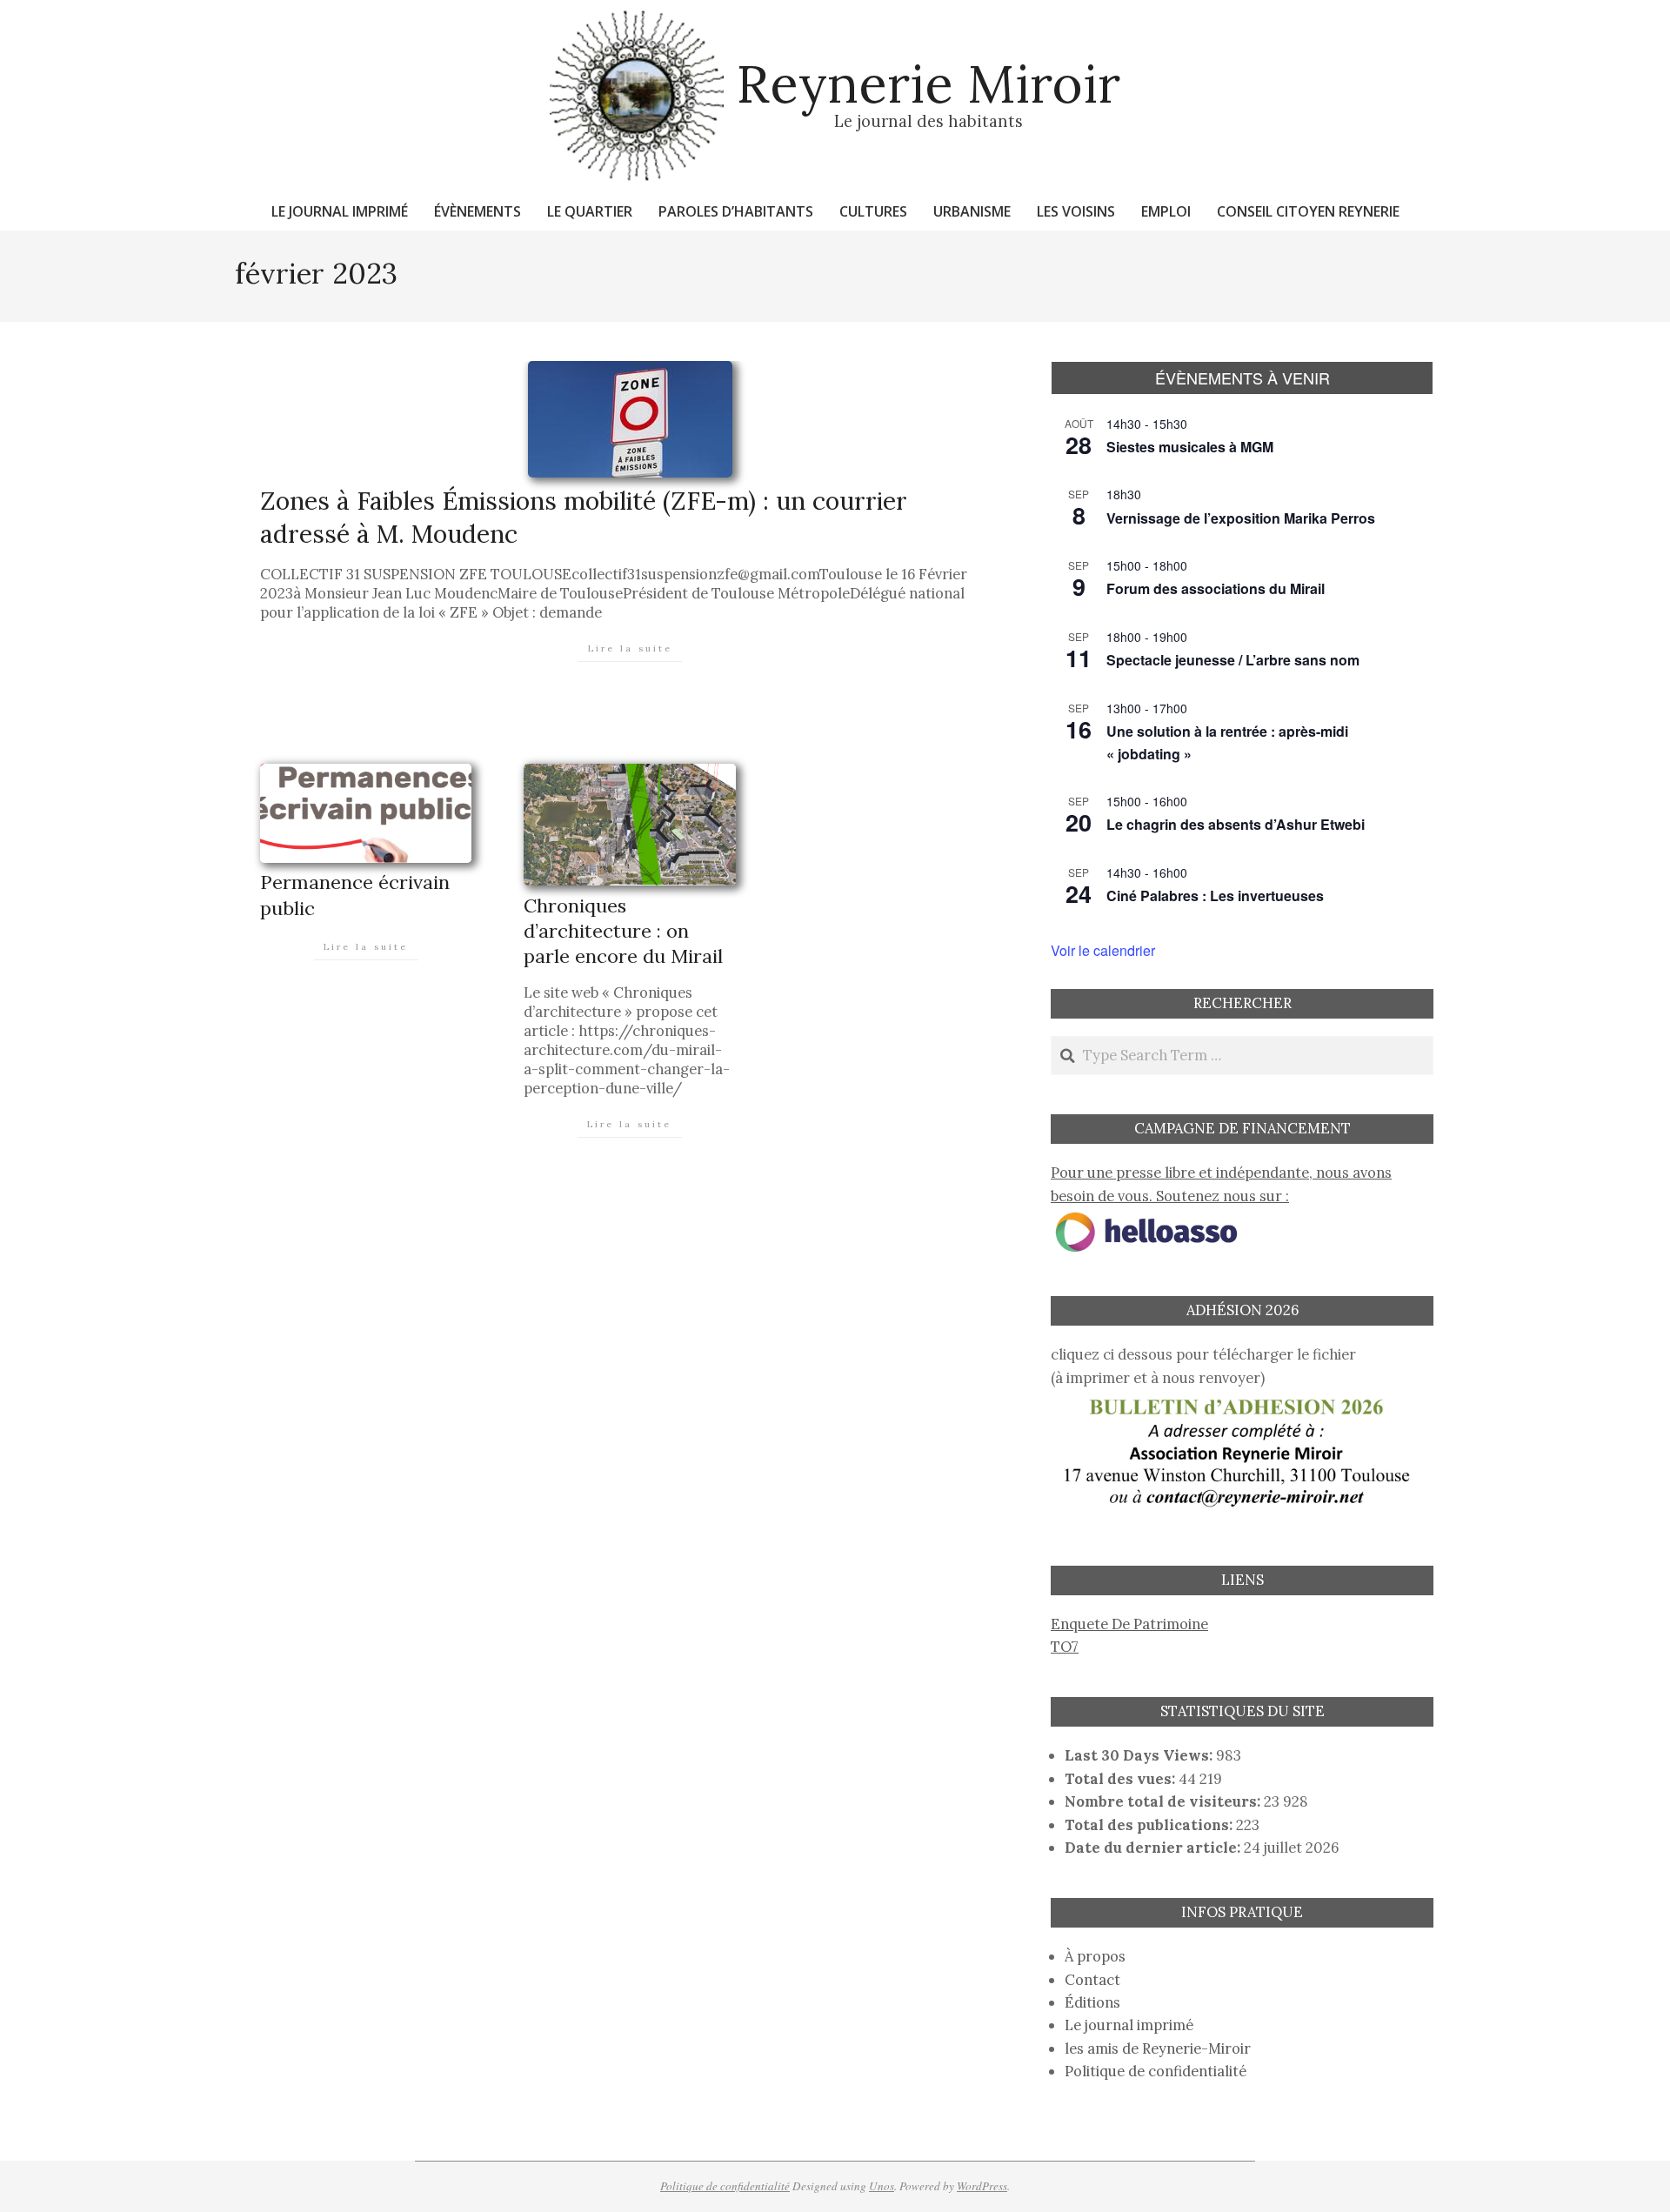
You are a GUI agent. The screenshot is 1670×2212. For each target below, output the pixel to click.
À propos (1095, 1956)
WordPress (982, 2186)
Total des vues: (1122, 1779)
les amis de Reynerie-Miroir (1158, 2048)
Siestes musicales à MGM (1190, 447)
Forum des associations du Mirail (1216, 588)
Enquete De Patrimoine (1129, 1624)
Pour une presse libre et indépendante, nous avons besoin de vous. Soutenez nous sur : (1221, 1184)
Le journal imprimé (1129, 2025)
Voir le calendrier (1103, 950)
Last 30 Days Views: (1140, 1755)
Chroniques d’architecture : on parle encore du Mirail (623, 931)
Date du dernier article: (1154, 1848)
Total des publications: (1150, 1825)
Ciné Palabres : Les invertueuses (1215, 895)
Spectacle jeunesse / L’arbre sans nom (1233, 660)
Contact (1092, 1980)
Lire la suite (630, 648)
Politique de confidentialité (1156, 2071)
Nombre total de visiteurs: (1164, 1801)
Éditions (1092, 2002)
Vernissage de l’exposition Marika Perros (1241, 518)
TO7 (1065, 1647)
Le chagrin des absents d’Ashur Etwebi (1236, 824)
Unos (882, 2186)
